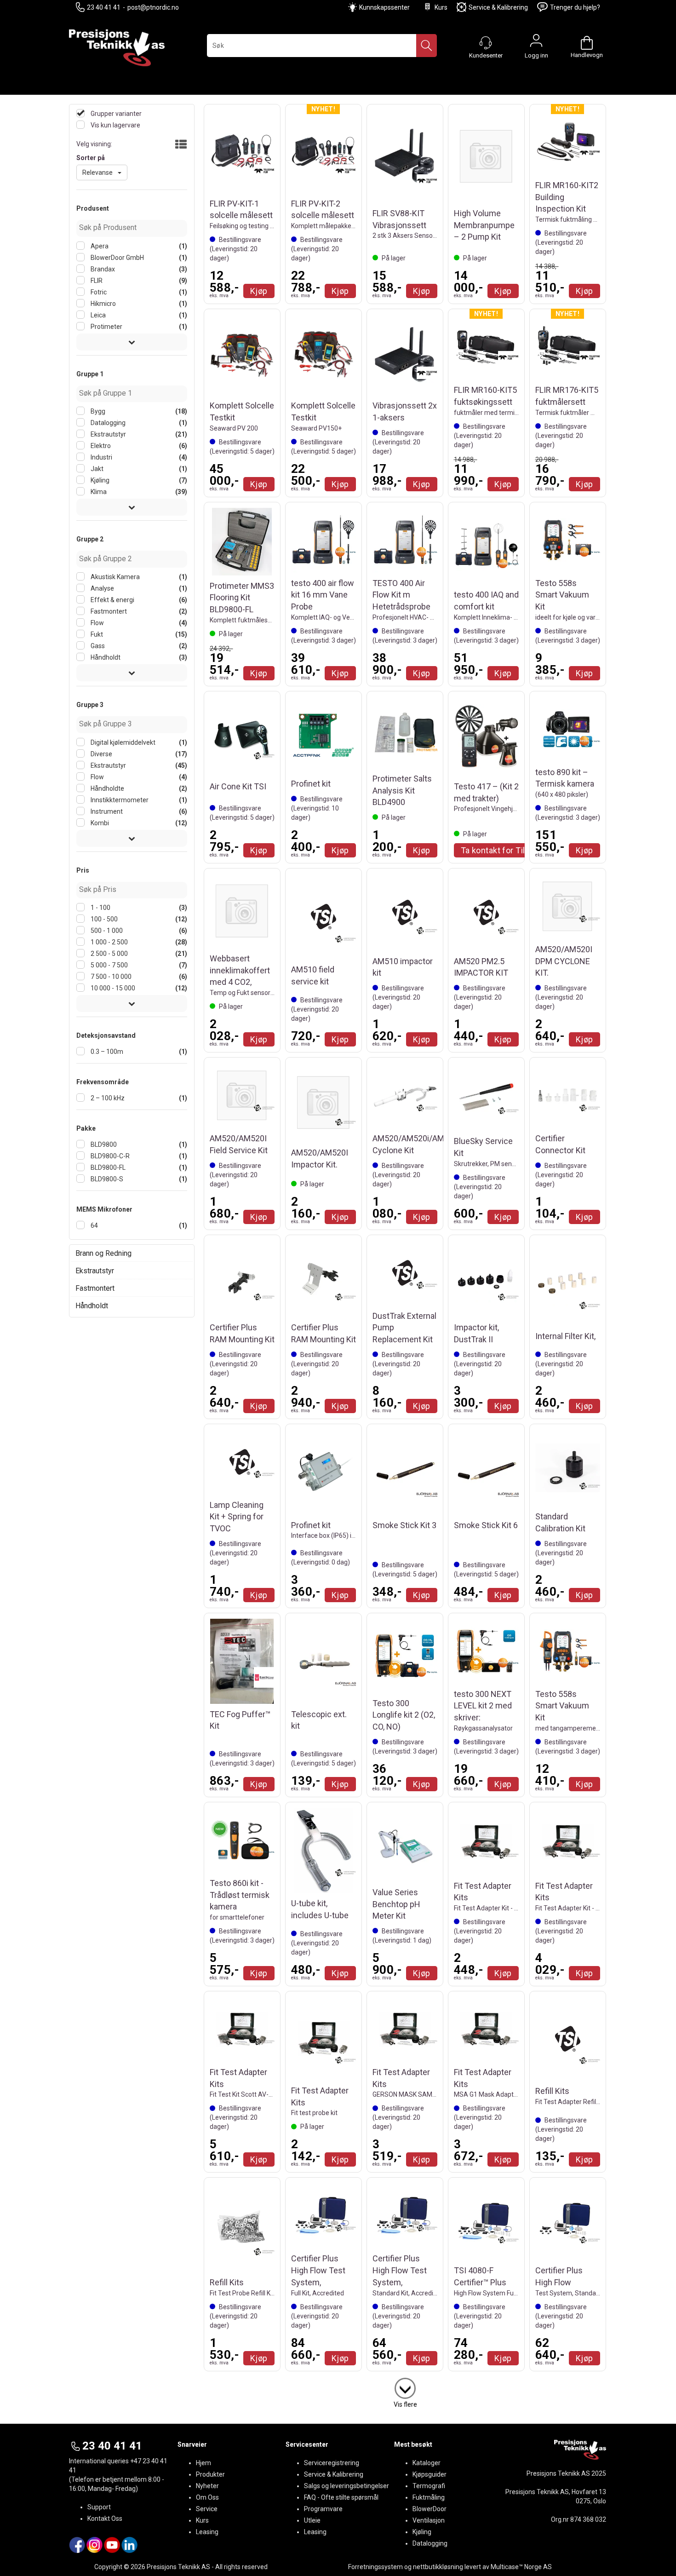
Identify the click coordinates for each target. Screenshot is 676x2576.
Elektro (100, 446)
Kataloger (427, 2463)
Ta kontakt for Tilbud (500, 850)
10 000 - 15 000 (112, 988)
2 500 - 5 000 (109, 954)
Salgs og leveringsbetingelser (347, 2486)
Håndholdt (105, 657)
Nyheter (207, 2486)
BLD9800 (103, 1144)
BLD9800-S (106, 1179)
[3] (405, 2386)
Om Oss (207, 2497)
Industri (101, 457)
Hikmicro (103, 304)
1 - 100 (100, 908)
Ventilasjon (429, 2520)
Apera (99, 246)
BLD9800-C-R (109, 1156)
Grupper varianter (115, 114)
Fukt (96, 634)
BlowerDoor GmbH (117, 258)
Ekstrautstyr (108, 434)
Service (207, 2509)
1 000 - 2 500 (109, 942)
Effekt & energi (112, 600)
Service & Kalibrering (498, 7)
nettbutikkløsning (438, 2567)
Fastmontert (108, 611)
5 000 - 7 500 (109, 965)
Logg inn (536, 43)
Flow (97, 623)
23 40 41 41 (104, 7)
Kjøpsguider (430, 2474)
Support (99, 2507)
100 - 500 (103, 919)
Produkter (210, 2474)
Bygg (97, 411)
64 (94, 1225)
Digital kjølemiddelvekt (122, 742)
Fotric (98, 292)
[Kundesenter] (486, 43)
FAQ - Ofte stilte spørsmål (341, 2497)
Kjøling (99, 480)
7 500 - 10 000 (110, 977)
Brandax (102, 269)
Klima (98, 492)
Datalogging (107, 423)
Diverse (101, 754)
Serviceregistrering (332, 2463)
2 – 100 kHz (107, 1098)
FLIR (96, 281)
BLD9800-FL (107, 1167)
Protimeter (106, 327)
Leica (97, 315)
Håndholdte (107, 788)
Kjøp (259, 291)
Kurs (441, 7)
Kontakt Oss (105, 2518)
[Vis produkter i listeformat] (180, 145)
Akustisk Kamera (115, 577)
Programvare (323, 2509)
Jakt (96, 469)
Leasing (207, 2532)
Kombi (99, 823)
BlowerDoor (430, 2509)
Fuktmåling (429, 2497)
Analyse (102, 588)
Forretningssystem (375, 2567)
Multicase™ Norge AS (521, 2567)
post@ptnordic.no (153, 7)
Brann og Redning (103, 1253)
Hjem (203, 2463)
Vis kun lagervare (115, 125)
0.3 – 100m (106, 1052)
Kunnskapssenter (384, 7)
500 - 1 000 (106, 931)
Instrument (106, 811)
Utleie (312, 2520)
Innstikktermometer (119, 800)
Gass (97, 646)
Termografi (429, 2486)
